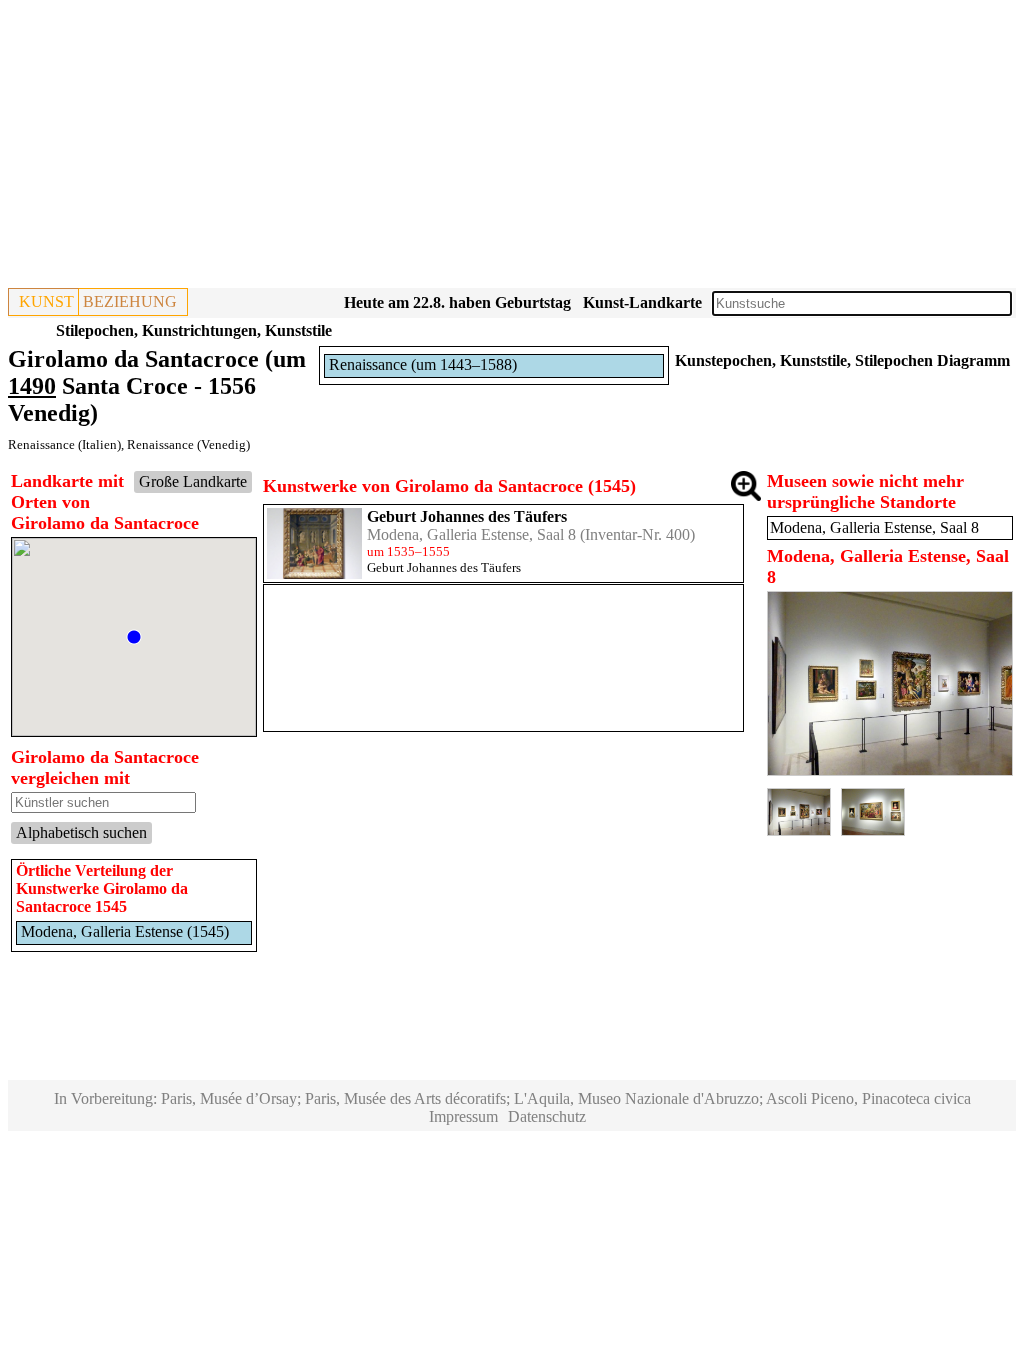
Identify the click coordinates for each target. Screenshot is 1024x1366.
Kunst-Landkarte (642, 302)
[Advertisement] (512, 148)
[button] (134, 637)
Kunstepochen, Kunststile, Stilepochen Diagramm (842, 360)
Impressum (463, 1116)
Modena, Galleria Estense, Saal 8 (471, 534)
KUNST (46, 301)
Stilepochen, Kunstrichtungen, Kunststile (194, 330)
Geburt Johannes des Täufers (467, 516)
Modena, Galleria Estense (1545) (125, 931)
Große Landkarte (193, 481)
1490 (32, 386)
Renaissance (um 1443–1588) (423, 364)
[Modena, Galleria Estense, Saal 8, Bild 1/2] (890, 770)
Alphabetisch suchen (81, 832)
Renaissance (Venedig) (188, 444)
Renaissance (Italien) (64, 444)
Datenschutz (547, 1116)
